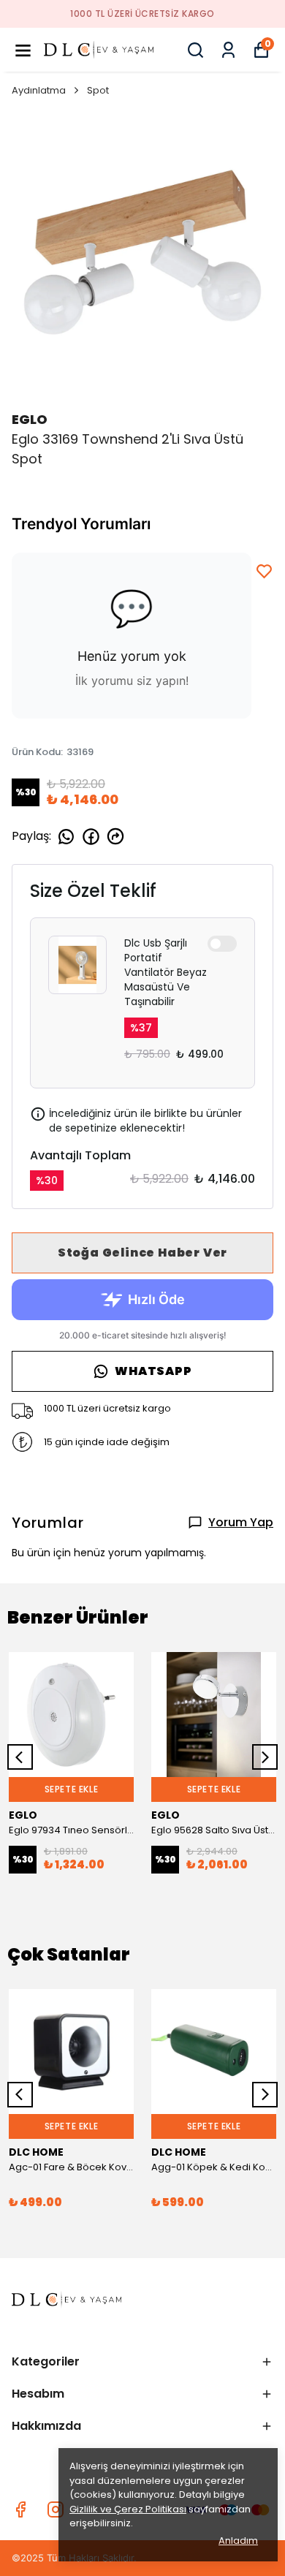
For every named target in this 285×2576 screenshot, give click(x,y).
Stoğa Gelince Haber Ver (142, 1253)
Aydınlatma (39, 90)
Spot (98, 90)
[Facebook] (20, 2509)
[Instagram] (56, 2509)
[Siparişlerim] (228, 50)
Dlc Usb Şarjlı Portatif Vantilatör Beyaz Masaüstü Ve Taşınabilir (166, 972)
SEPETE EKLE (72, 1789)
